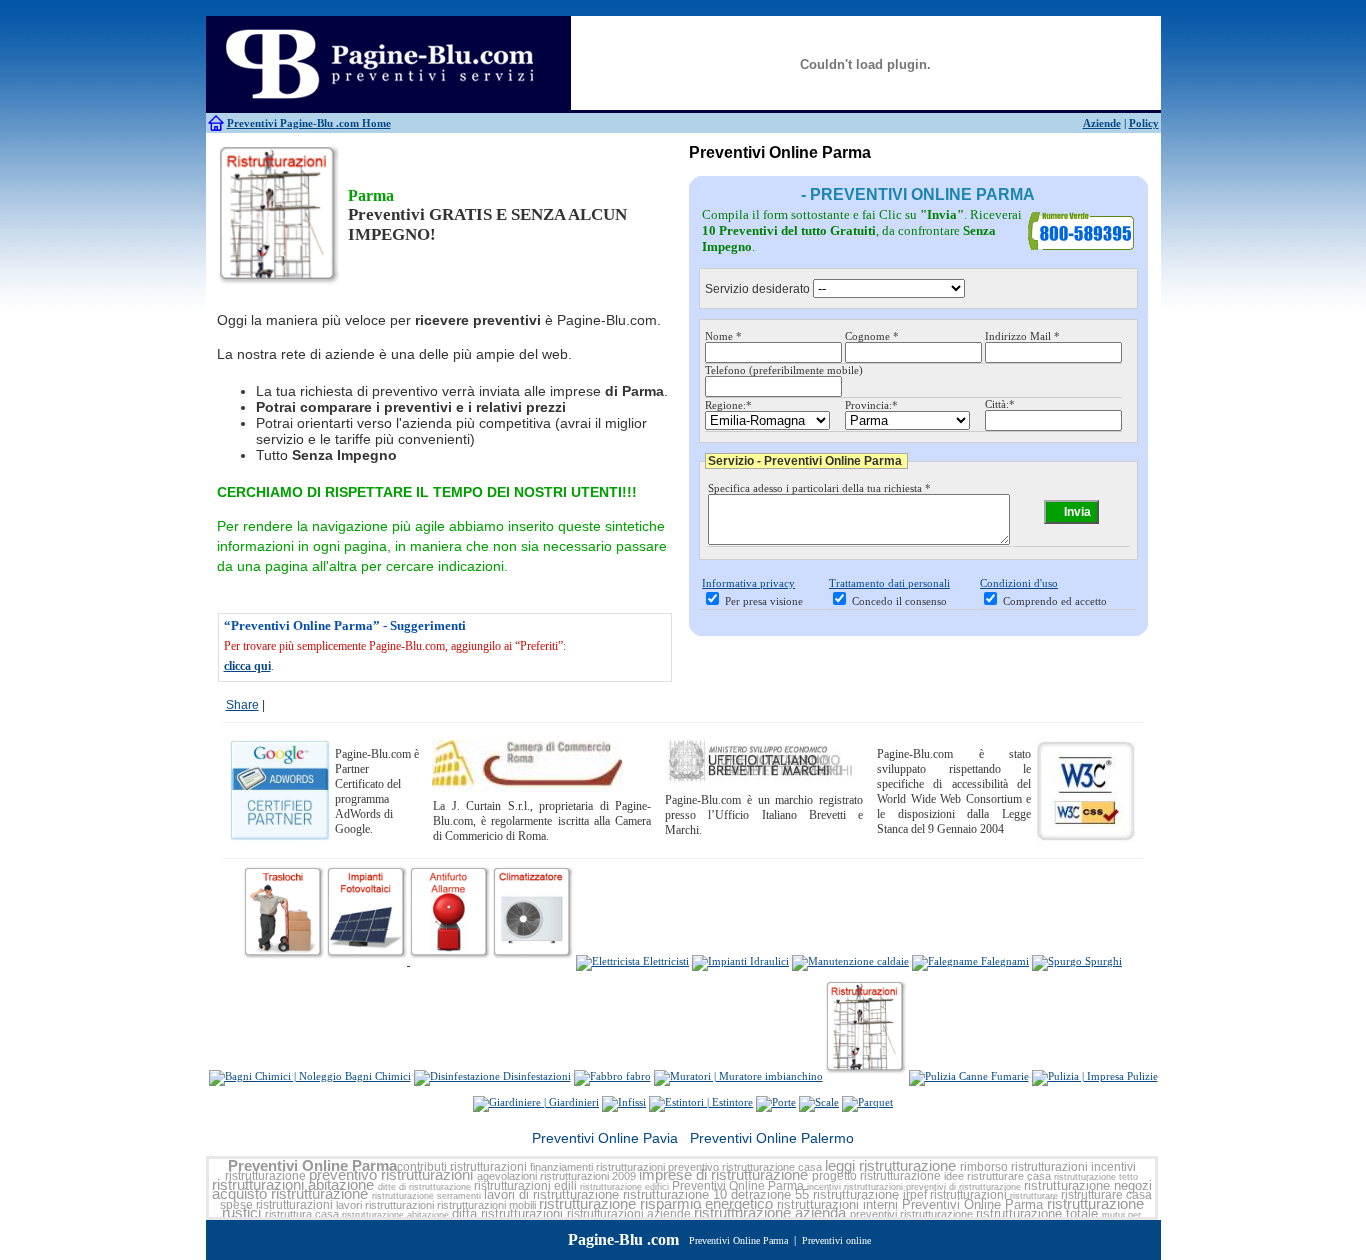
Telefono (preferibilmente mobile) (784, 370)
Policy (1144, 123)
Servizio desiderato (757, 289)
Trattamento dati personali (889, 583)
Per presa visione (764, 601)
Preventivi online (836, 1240)
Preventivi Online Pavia (605, 1138)
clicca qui (247, 666)
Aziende (1102, 123)
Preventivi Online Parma (312, 1166)
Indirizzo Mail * (1022, 336)
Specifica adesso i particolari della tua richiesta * (819, 488)
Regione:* (728, 405)
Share (242, 705)
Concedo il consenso (899, 601)
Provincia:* (871, 405)
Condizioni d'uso (1019, 583)
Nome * (723, 336)
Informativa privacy (748, 583)
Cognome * (872, 336)
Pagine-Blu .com (623, 1239)
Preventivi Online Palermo (772, 1138)
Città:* (1000, 404)
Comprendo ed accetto (1055, 601)
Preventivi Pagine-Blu (281, 123)
